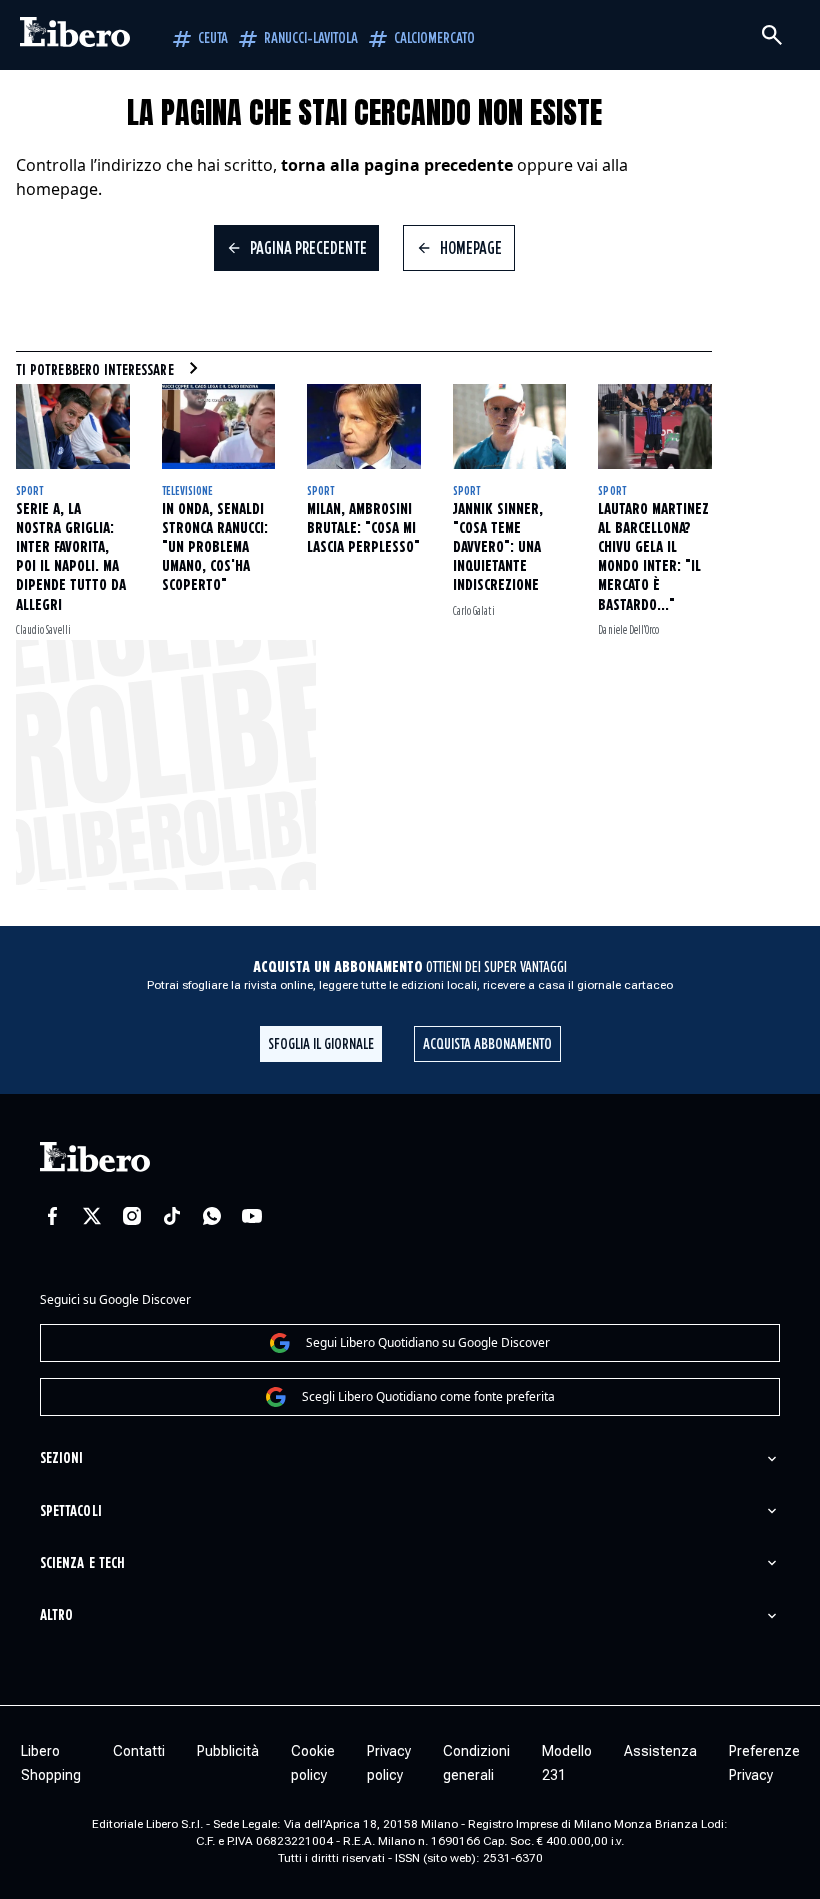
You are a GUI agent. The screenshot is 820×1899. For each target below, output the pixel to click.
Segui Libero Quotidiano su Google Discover (428, 1342)
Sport (29, 491)
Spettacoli (71, 1511)
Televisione (188, 491)
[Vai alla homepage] (75, 35)
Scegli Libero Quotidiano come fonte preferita (428, 1396)
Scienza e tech (82, 1563)
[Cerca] (772, 35)
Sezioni (61, 1458)
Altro (56, 1615)
